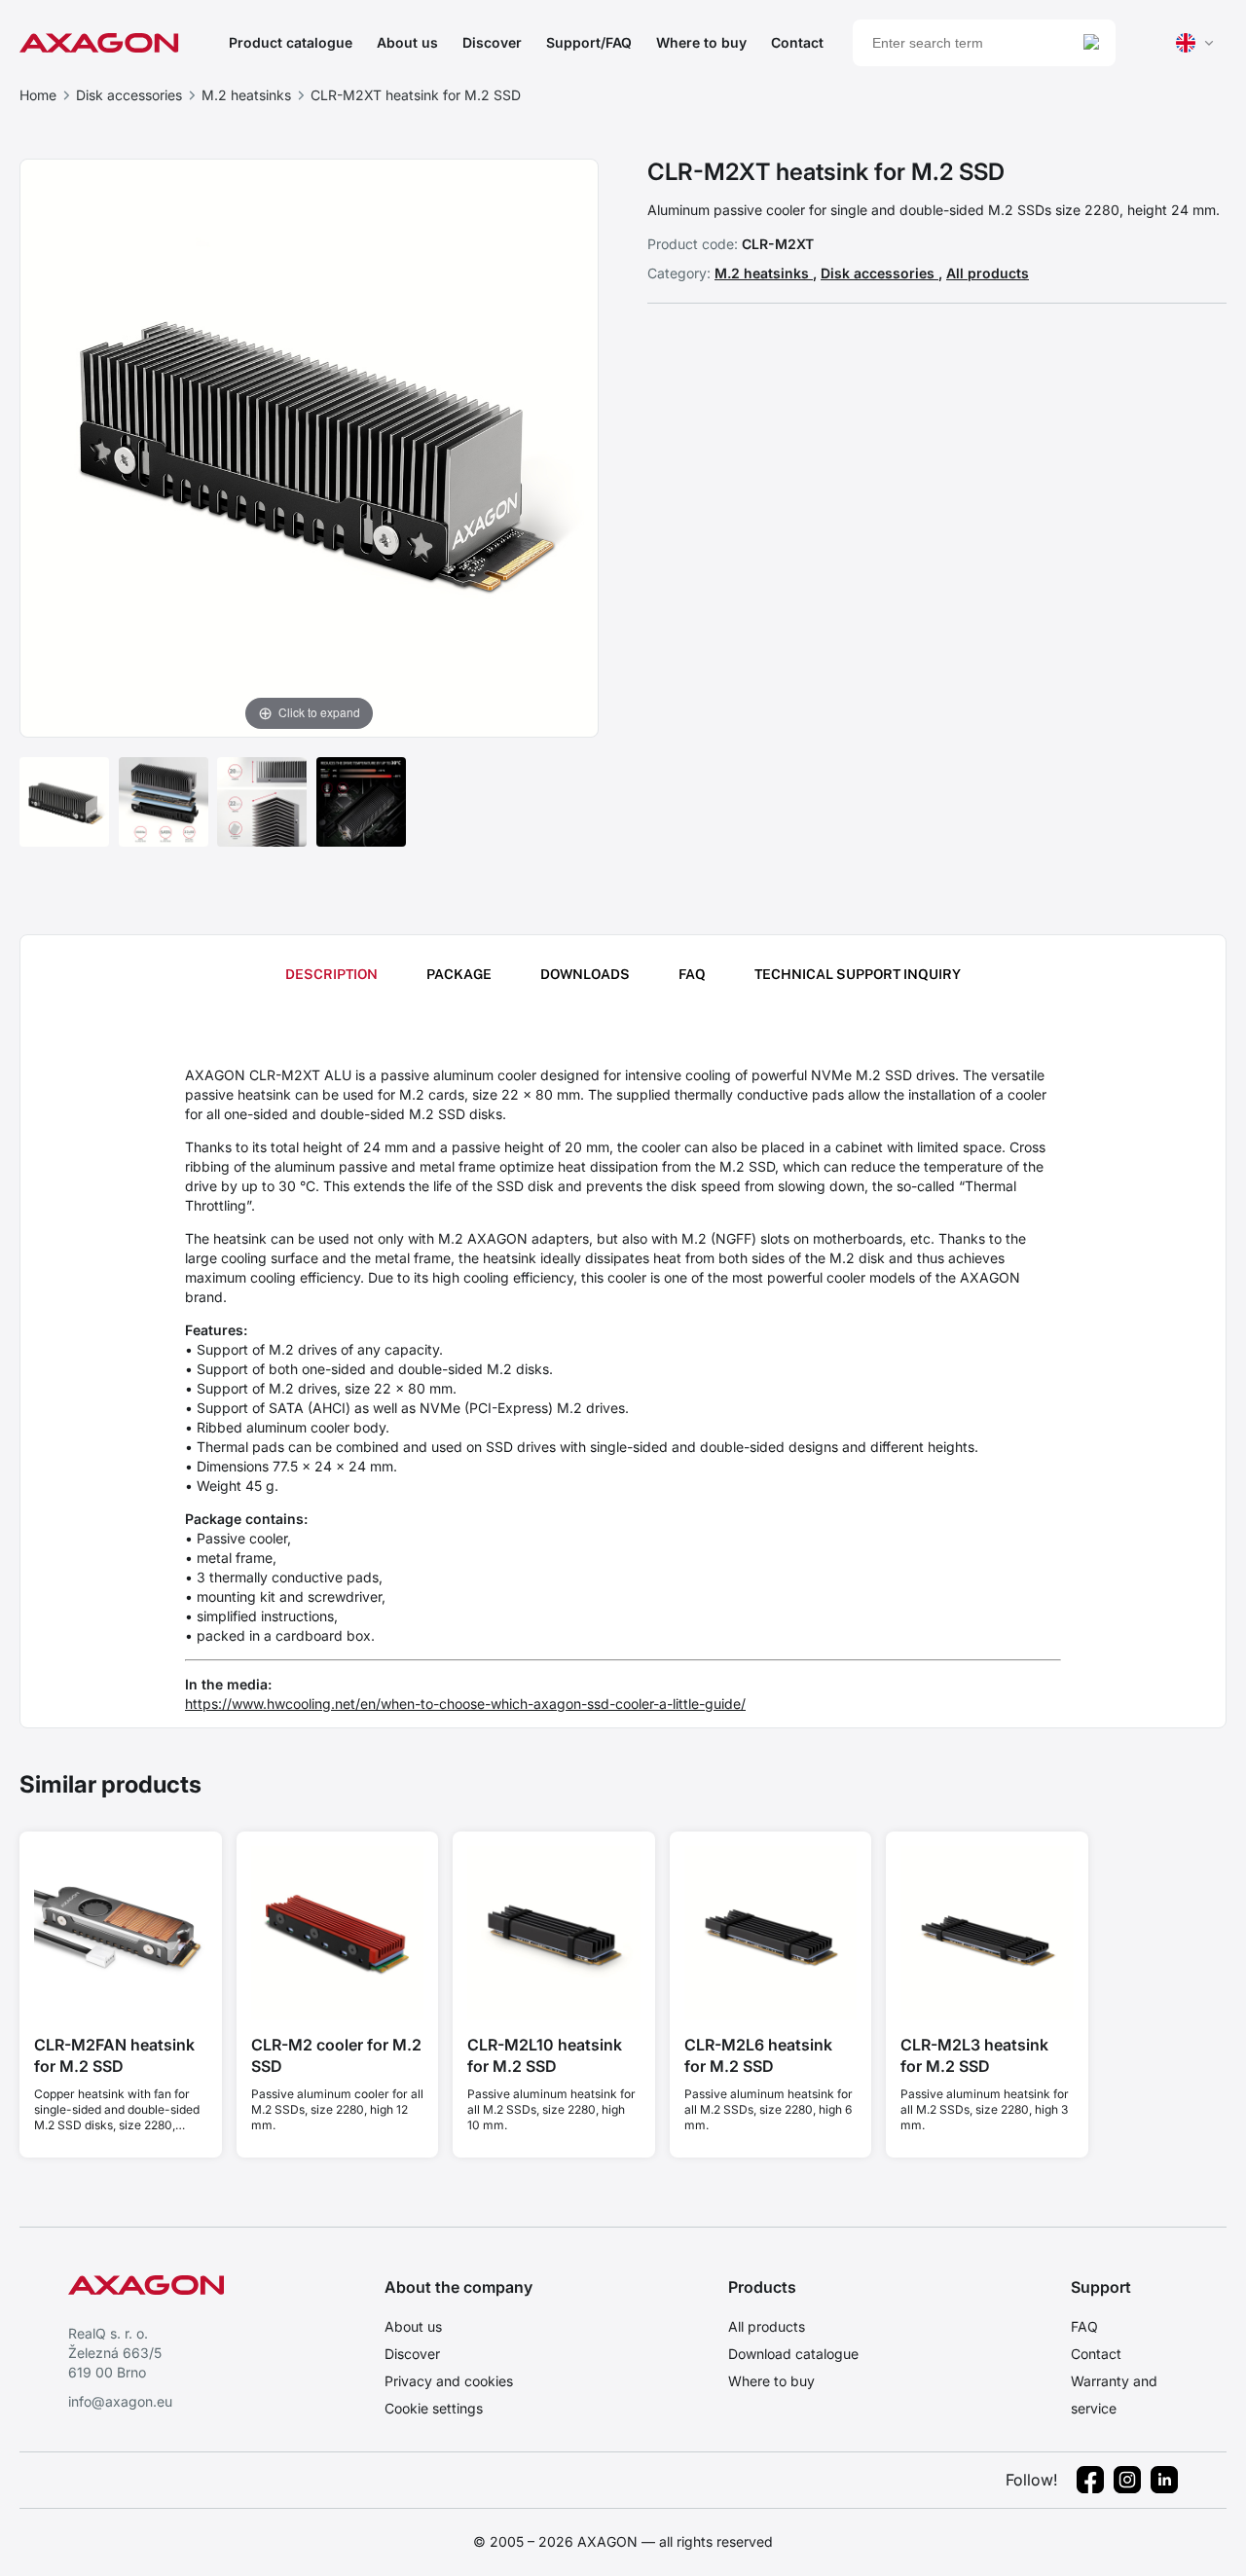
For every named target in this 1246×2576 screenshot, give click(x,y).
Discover (492, 42)
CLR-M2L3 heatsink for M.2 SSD (974, 2055)
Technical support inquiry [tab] (858, 974)
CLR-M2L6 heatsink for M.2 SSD (758, 2055)
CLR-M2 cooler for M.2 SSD (336, 2055)
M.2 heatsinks (246, 95)
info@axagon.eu (120, 2401)
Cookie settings (434, 2408)
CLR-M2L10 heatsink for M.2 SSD (545, 2055)
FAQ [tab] (692, 974)
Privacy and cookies (449, 2381)
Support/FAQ (589, 42)
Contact (797, 42)
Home (38, 95)
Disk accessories (129, 95)
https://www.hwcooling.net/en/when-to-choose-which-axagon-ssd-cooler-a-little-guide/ (465, 1704)
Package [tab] (459, 974)
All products (988, 273)
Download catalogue (793, 2354)
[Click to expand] (309, 447)
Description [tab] (331, 974)
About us (407, 42)
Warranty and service (1114, 2395)
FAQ (1084, 2326)
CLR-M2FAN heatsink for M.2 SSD (114, 2055)
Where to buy (701, 42)
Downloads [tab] (585, 974)
